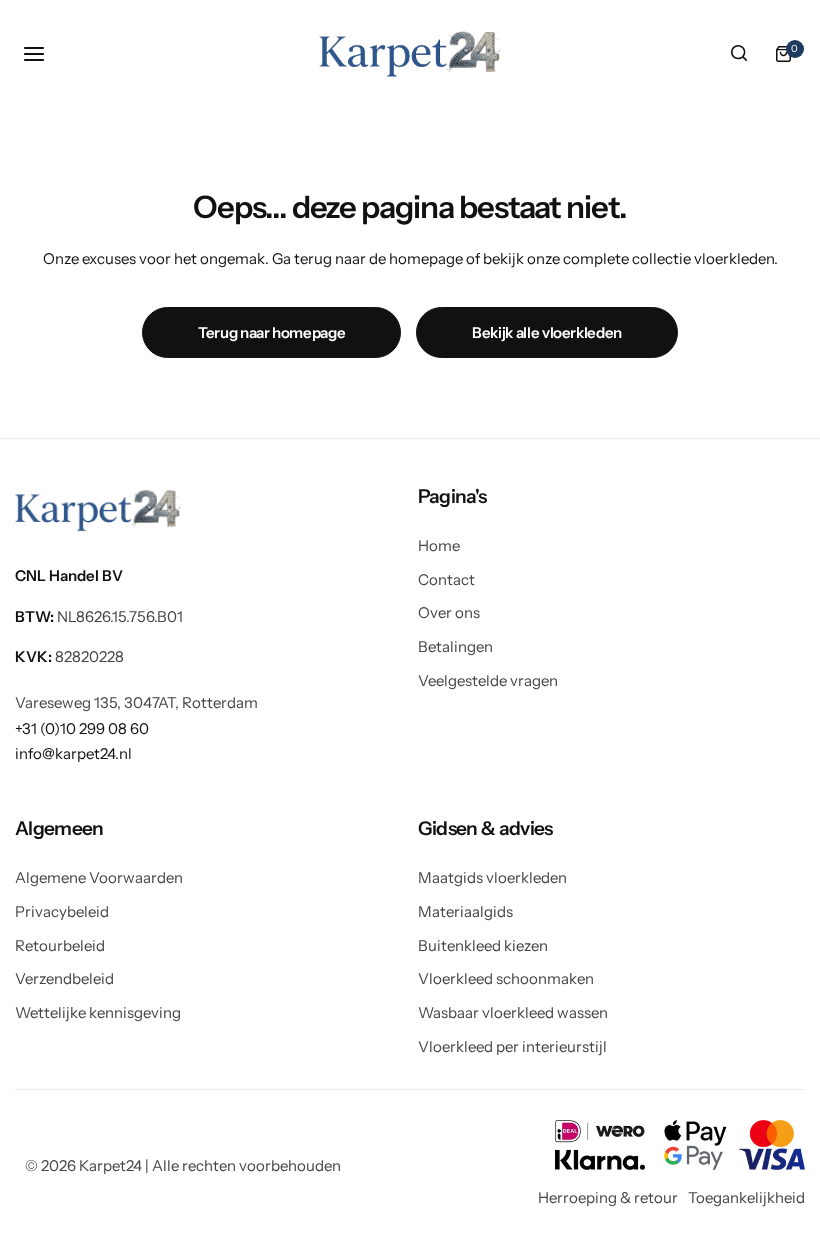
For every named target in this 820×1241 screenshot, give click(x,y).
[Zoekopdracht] (739, 54)
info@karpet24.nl (73, 753)
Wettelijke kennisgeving (98, 1012)
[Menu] (37, 54)
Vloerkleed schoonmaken (506, 978)
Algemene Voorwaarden (99, 877)
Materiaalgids (465, 911)
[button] (612, 496)
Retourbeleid (60, 945)
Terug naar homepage (271, 332)
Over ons (449, 612)
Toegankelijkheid (746, 1197)
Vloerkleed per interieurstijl (512, 1046)
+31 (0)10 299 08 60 (82, 728)
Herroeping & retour (608, 1197)
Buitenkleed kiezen (483, 945)
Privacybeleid (62, 911)
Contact (446, 579)
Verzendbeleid (64, 978)
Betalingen (455, 646)
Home (439, 545)
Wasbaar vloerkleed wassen (513, 1012)
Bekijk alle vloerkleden (547, 332)
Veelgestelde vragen (488, 680)
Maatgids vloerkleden (492, 877)
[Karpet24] (410, 53)
